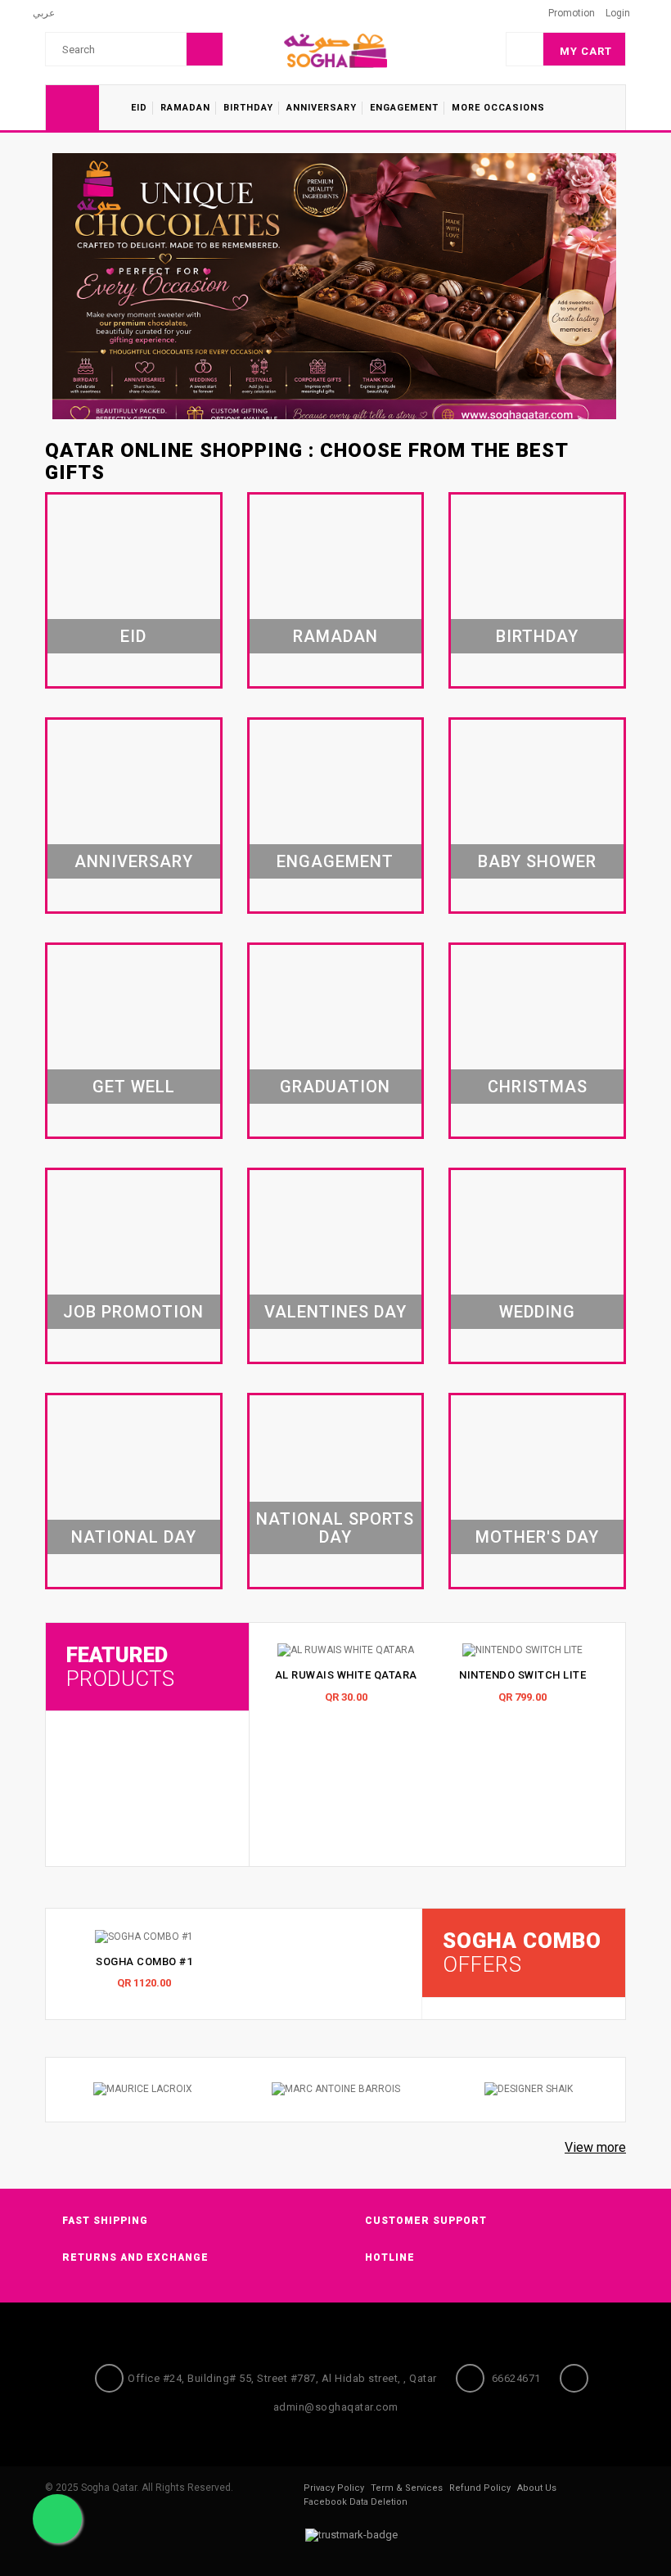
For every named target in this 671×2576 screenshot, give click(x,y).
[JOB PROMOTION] (134, 1268)
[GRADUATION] (336, 1042)
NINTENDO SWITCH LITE (522, 1675)
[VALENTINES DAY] (336, 1268)
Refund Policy (480, 2488)
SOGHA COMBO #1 (144, 1961)
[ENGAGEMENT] (336, 817)
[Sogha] (335, 50)
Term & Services (407, 2488)
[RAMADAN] (336, 592)
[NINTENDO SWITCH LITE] (523, 1650)
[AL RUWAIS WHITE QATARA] (346, 1650)
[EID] (134, 592)
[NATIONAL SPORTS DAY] (336, 1493)
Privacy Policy (334, 2488)
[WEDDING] (537, 1268)
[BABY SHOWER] (537, 817)
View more (595, 2147)
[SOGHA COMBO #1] (144, 1936)
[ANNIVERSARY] (134, 817)
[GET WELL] (134, 1042)
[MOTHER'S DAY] (537, 1493)
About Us (537, 2488)
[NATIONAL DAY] (134, 1493)
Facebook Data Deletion (356, 2502)
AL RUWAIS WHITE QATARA (346, 1675)
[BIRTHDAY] (537, 592)
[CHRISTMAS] (537, 1042)
